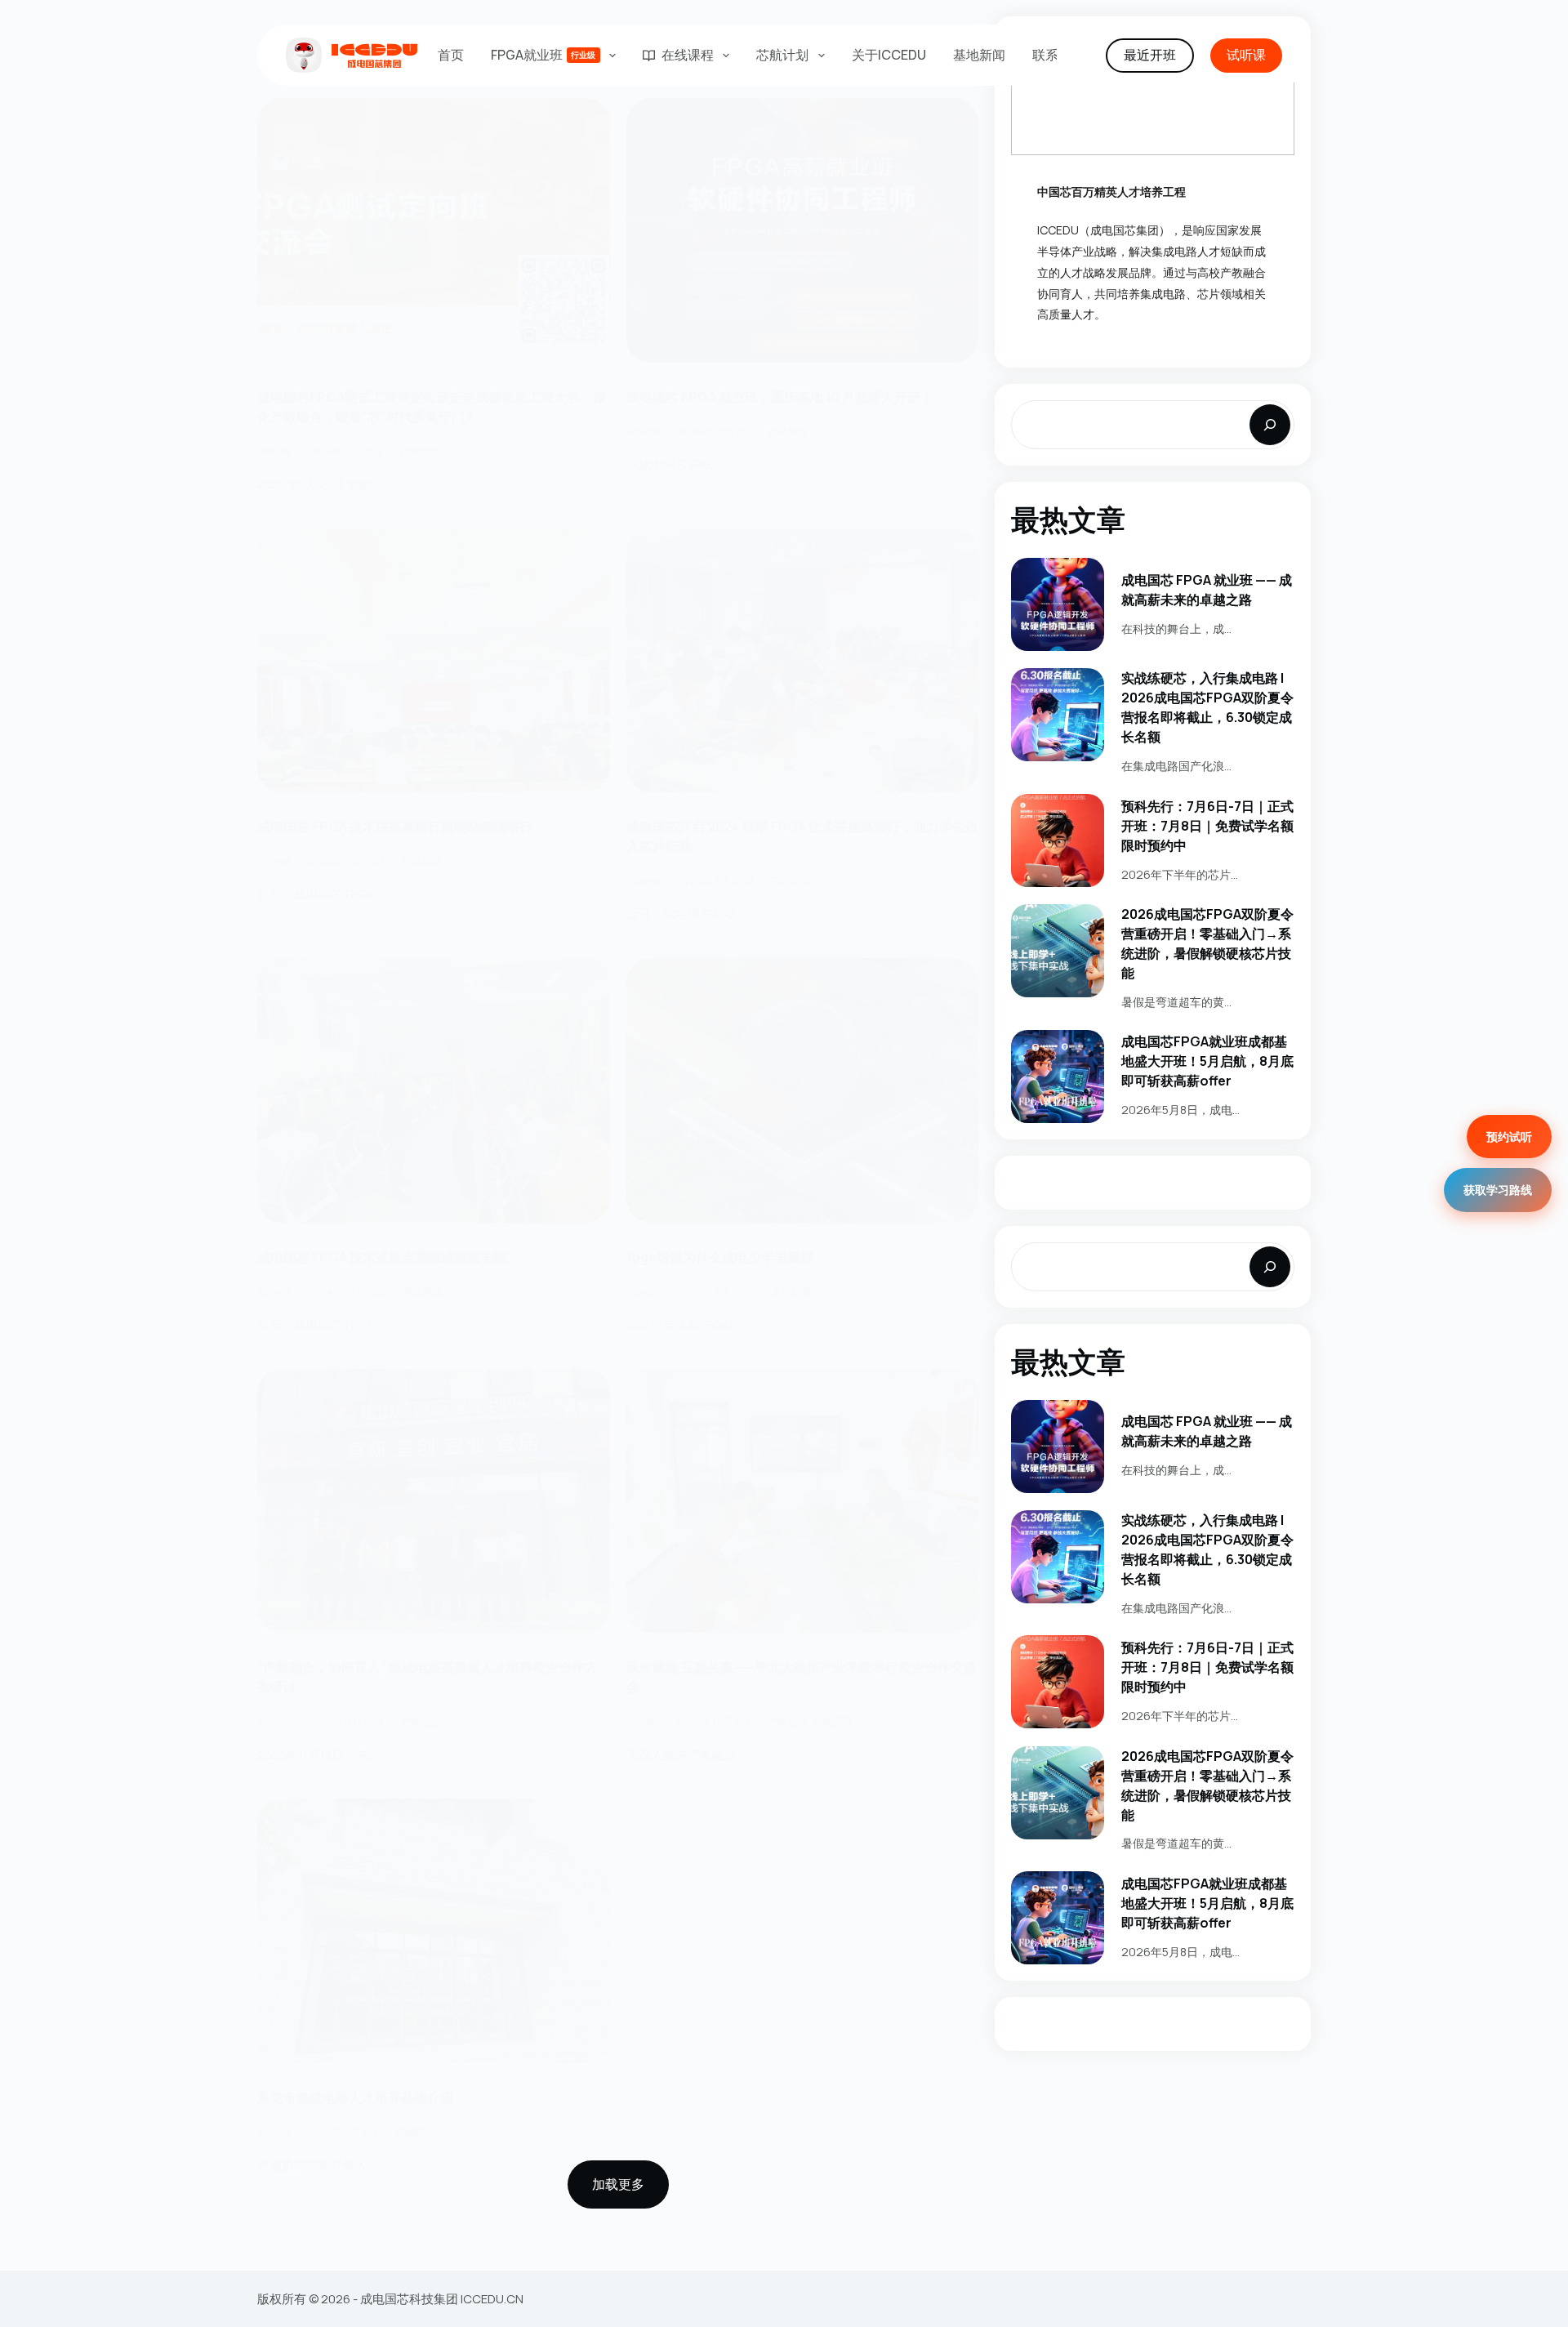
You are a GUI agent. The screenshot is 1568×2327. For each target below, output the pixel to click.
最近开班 (1150, 55)
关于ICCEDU (889, 55)
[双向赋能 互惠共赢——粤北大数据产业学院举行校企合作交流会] (803, 1501)
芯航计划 (782, 55)
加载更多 (618, 2184)
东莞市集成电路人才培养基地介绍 (355, 2097)
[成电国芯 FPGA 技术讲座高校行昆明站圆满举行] (434, 661)
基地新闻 (979, 55)
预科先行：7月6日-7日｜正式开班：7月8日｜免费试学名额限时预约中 (1207, 826)
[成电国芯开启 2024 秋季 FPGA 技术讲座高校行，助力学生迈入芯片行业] (803, 661)
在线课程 (688, 55)
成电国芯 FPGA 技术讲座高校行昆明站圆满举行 (395, 827)
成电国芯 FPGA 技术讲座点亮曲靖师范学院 (382, 1257)
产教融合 (420, 451)
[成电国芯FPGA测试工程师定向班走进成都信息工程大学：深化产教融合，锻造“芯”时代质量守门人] (434, 230)
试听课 (1246, 55)
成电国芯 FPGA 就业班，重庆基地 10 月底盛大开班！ (780, 397)
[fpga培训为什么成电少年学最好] (803, 1090)
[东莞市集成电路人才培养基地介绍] (434, 1931)
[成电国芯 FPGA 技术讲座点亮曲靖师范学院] (434, 1090)
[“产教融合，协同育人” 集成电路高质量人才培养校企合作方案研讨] (434, 1501)
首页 (451, 55)
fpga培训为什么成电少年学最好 (722, 1257)
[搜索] (1270, 425)
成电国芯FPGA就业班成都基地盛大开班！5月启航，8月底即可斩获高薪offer (1207, 1061)
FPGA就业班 (543, 55)
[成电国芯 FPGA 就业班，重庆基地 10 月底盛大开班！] (803, 230)
